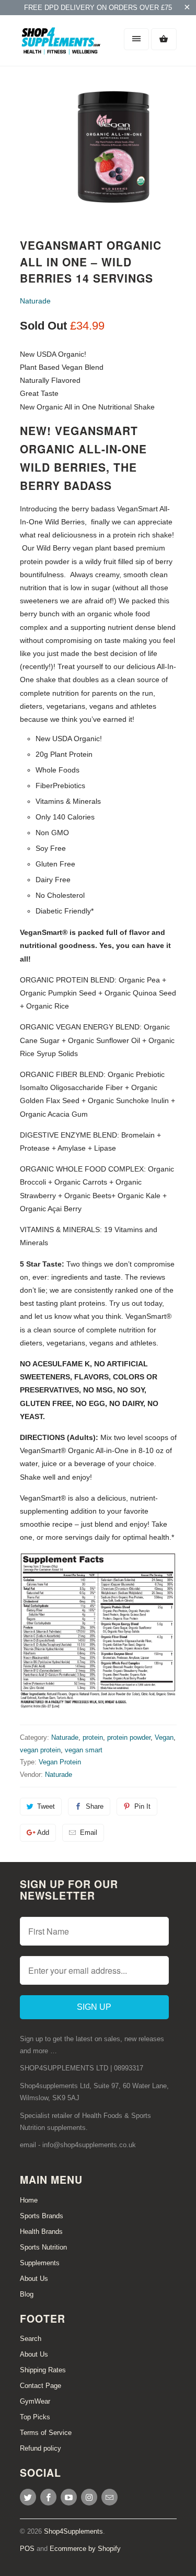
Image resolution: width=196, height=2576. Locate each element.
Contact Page (41, 2386)
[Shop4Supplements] (62, 44)
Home (29, 2200)
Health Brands (41, 2232)
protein (93, 1737)
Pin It (142, 1806)
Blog (27, 2294)
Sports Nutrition (43, 2247)
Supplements (40, 2263)
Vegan (164, 1737)
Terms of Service (46, 2433)
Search (31, 2339)
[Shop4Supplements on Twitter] (28, 2497)
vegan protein (40, 1750)
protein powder (129, 1737)
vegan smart (84, 1750)
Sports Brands (42, 2216)
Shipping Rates (43, 2370)
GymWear (35, 2401)
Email (89, 1833)
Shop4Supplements (73, 2531)
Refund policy (41, 2448)
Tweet (46, 1806)
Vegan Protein (60, 1762)
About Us (34, 2279)
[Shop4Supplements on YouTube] (69, 2497)
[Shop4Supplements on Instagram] (89, 2497)
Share (95, 1806)
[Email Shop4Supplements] (109, 2497)
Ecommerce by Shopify (85, 2549)
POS (27, 2549)
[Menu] (136, 39)
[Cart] (164, 39)
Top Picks (35, 2417)
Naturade (35, 301)
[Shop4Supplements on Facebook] (48, 2497)
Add (43, 1833)
